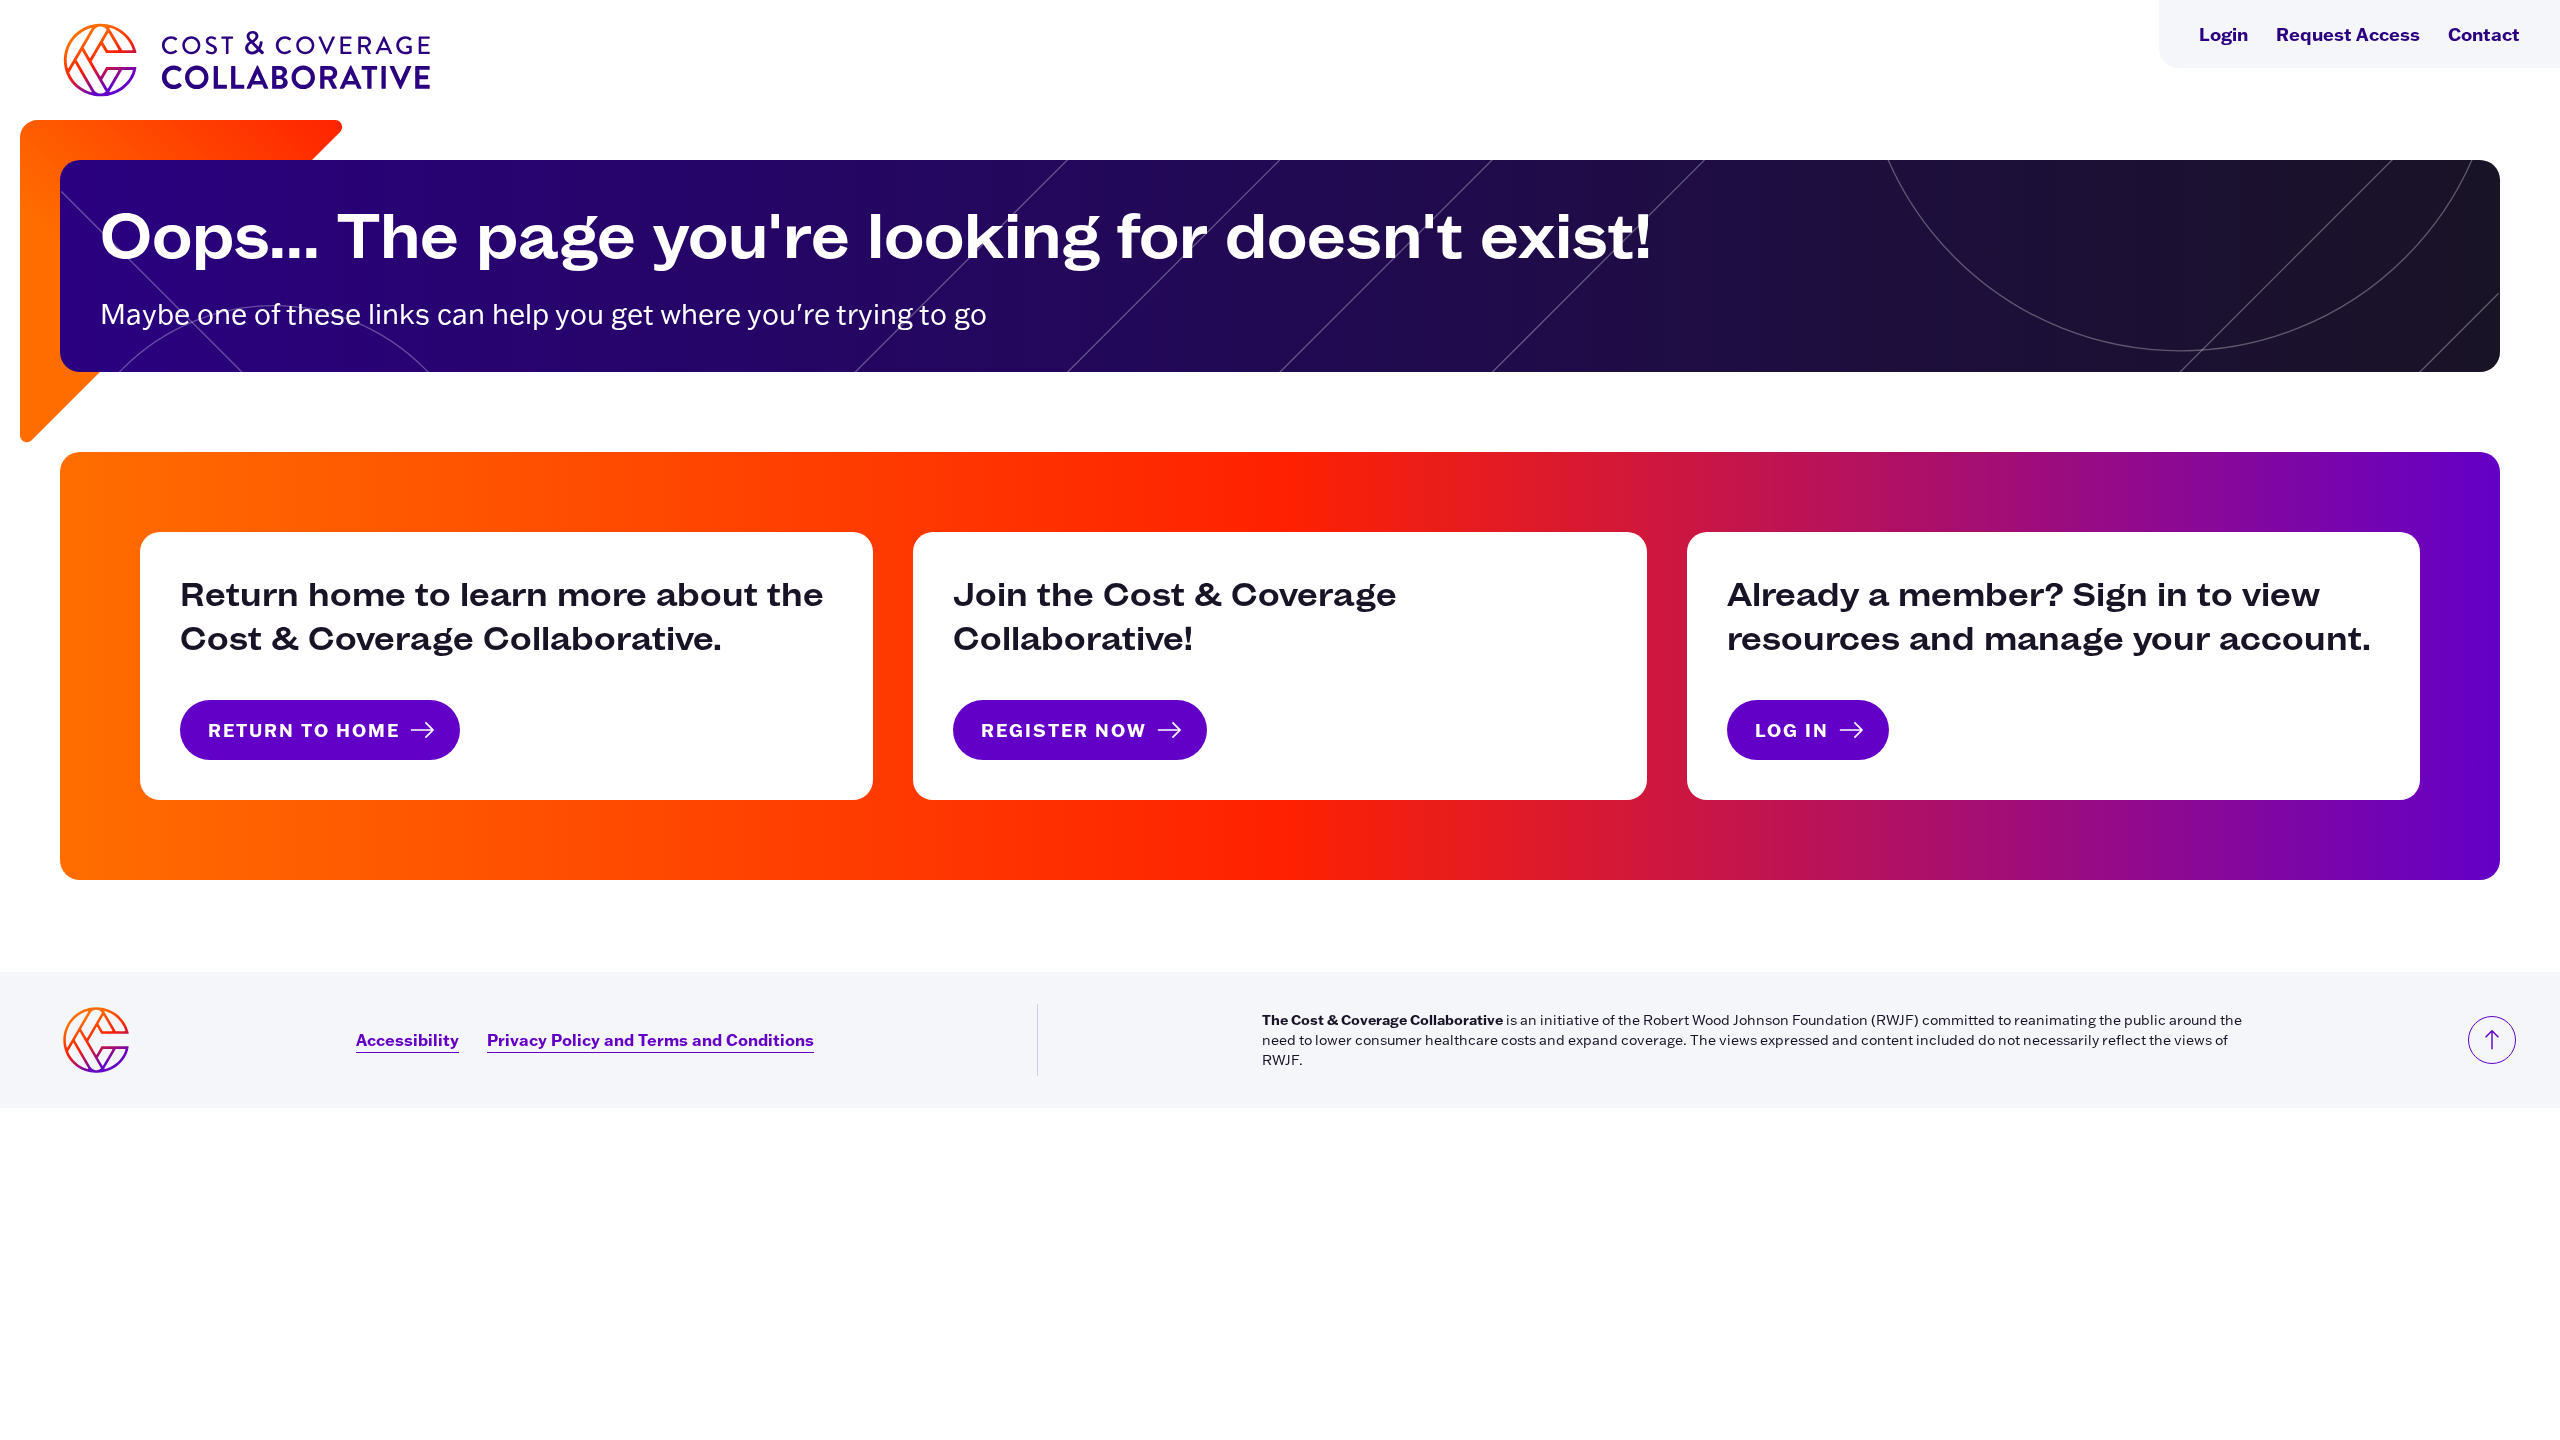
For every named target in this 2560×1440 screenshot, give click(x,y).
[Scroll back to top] (2492, 1040)
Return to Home (304, 730)
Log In (1792, 730)
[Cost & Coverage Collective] (245, 60)
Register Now (1064, 730)
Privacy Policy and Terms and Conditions (650, 1040)
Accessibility (407, 1040)
